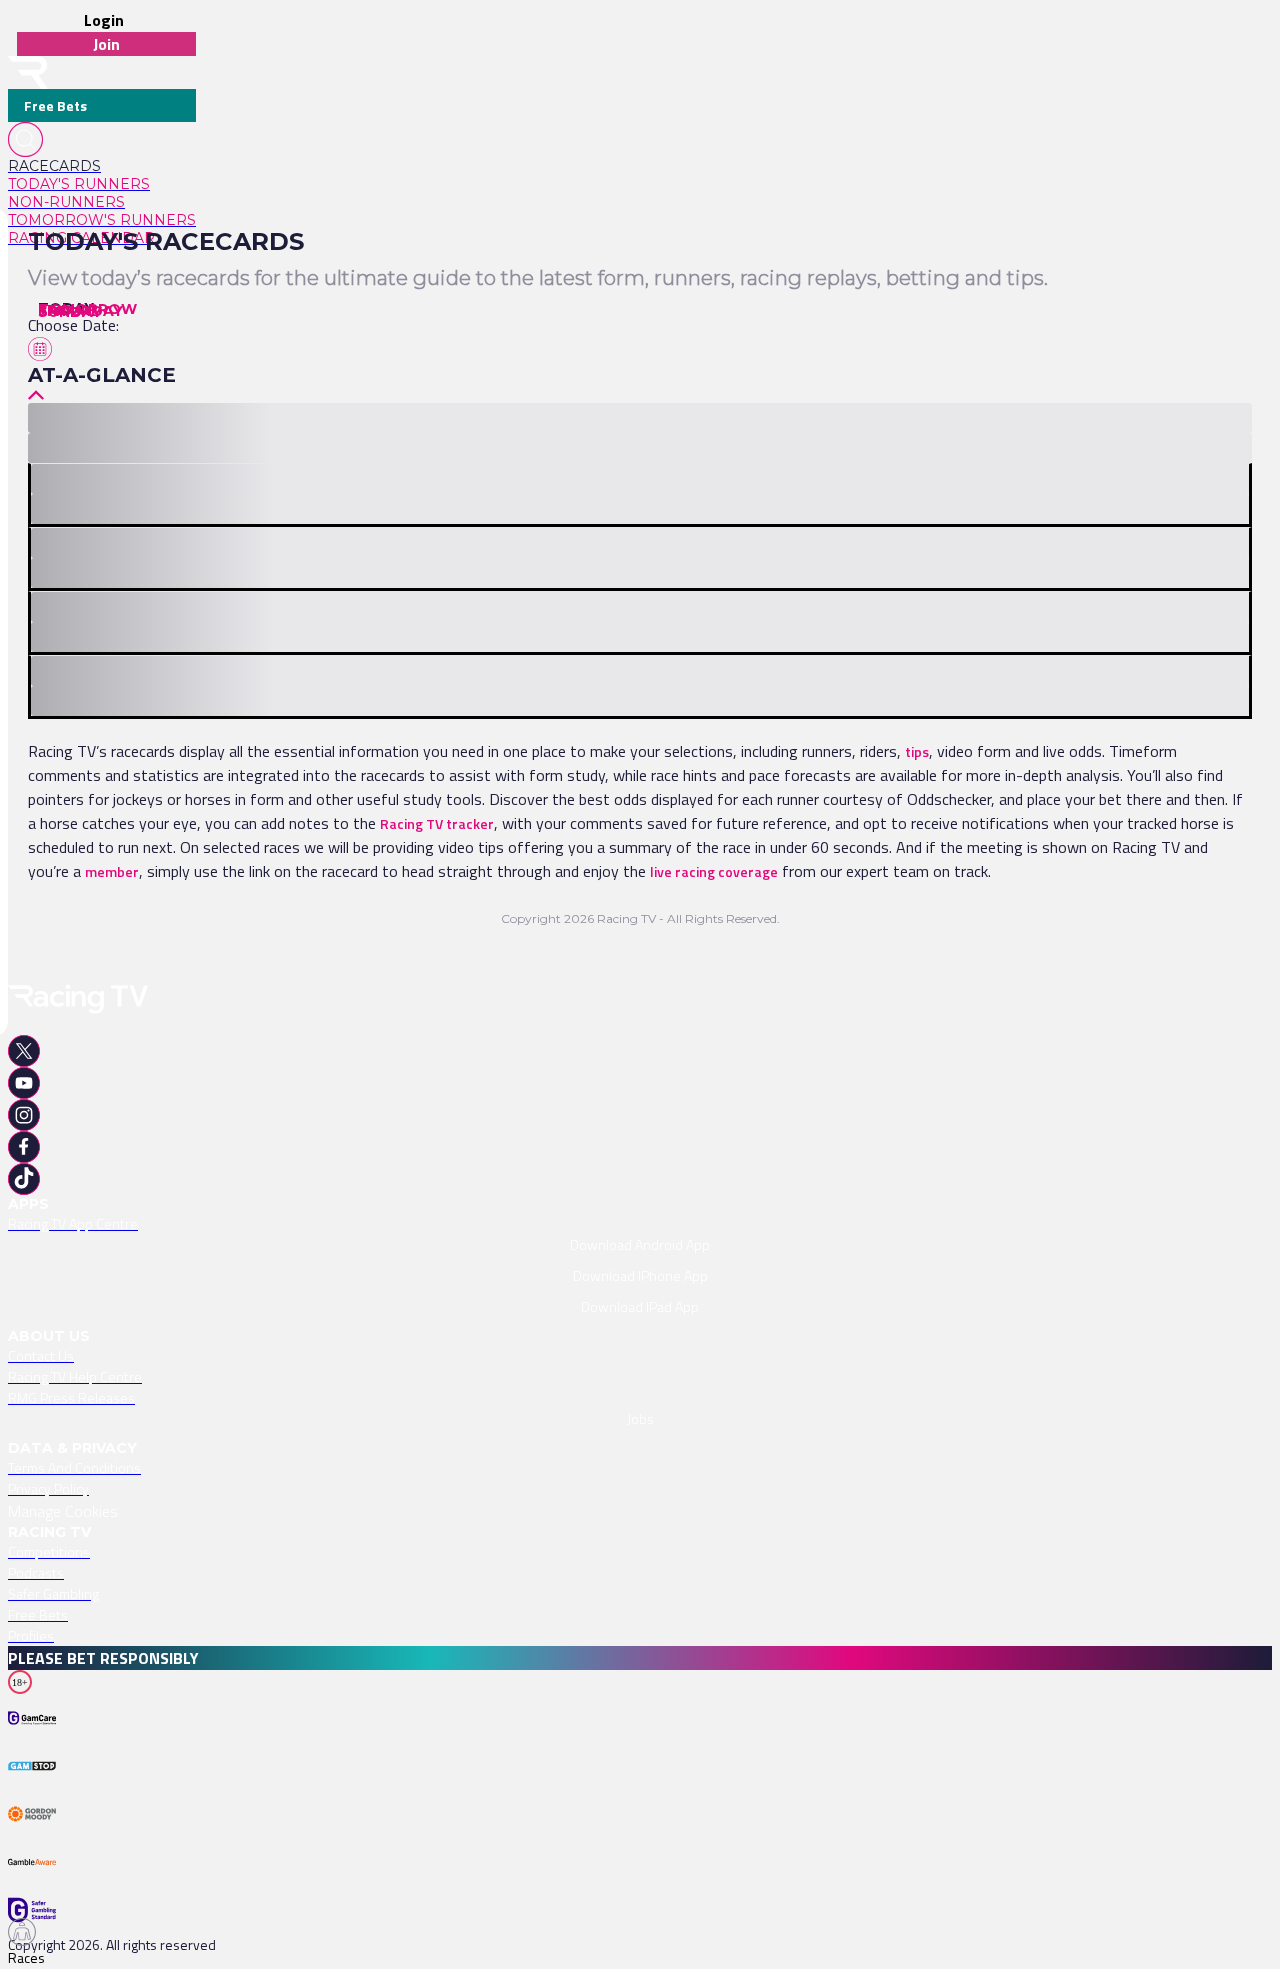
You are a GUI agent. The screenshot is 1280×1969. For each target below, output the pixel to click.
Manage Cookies (63, 1511)
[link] (102, 166)
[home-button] (28, 72)
